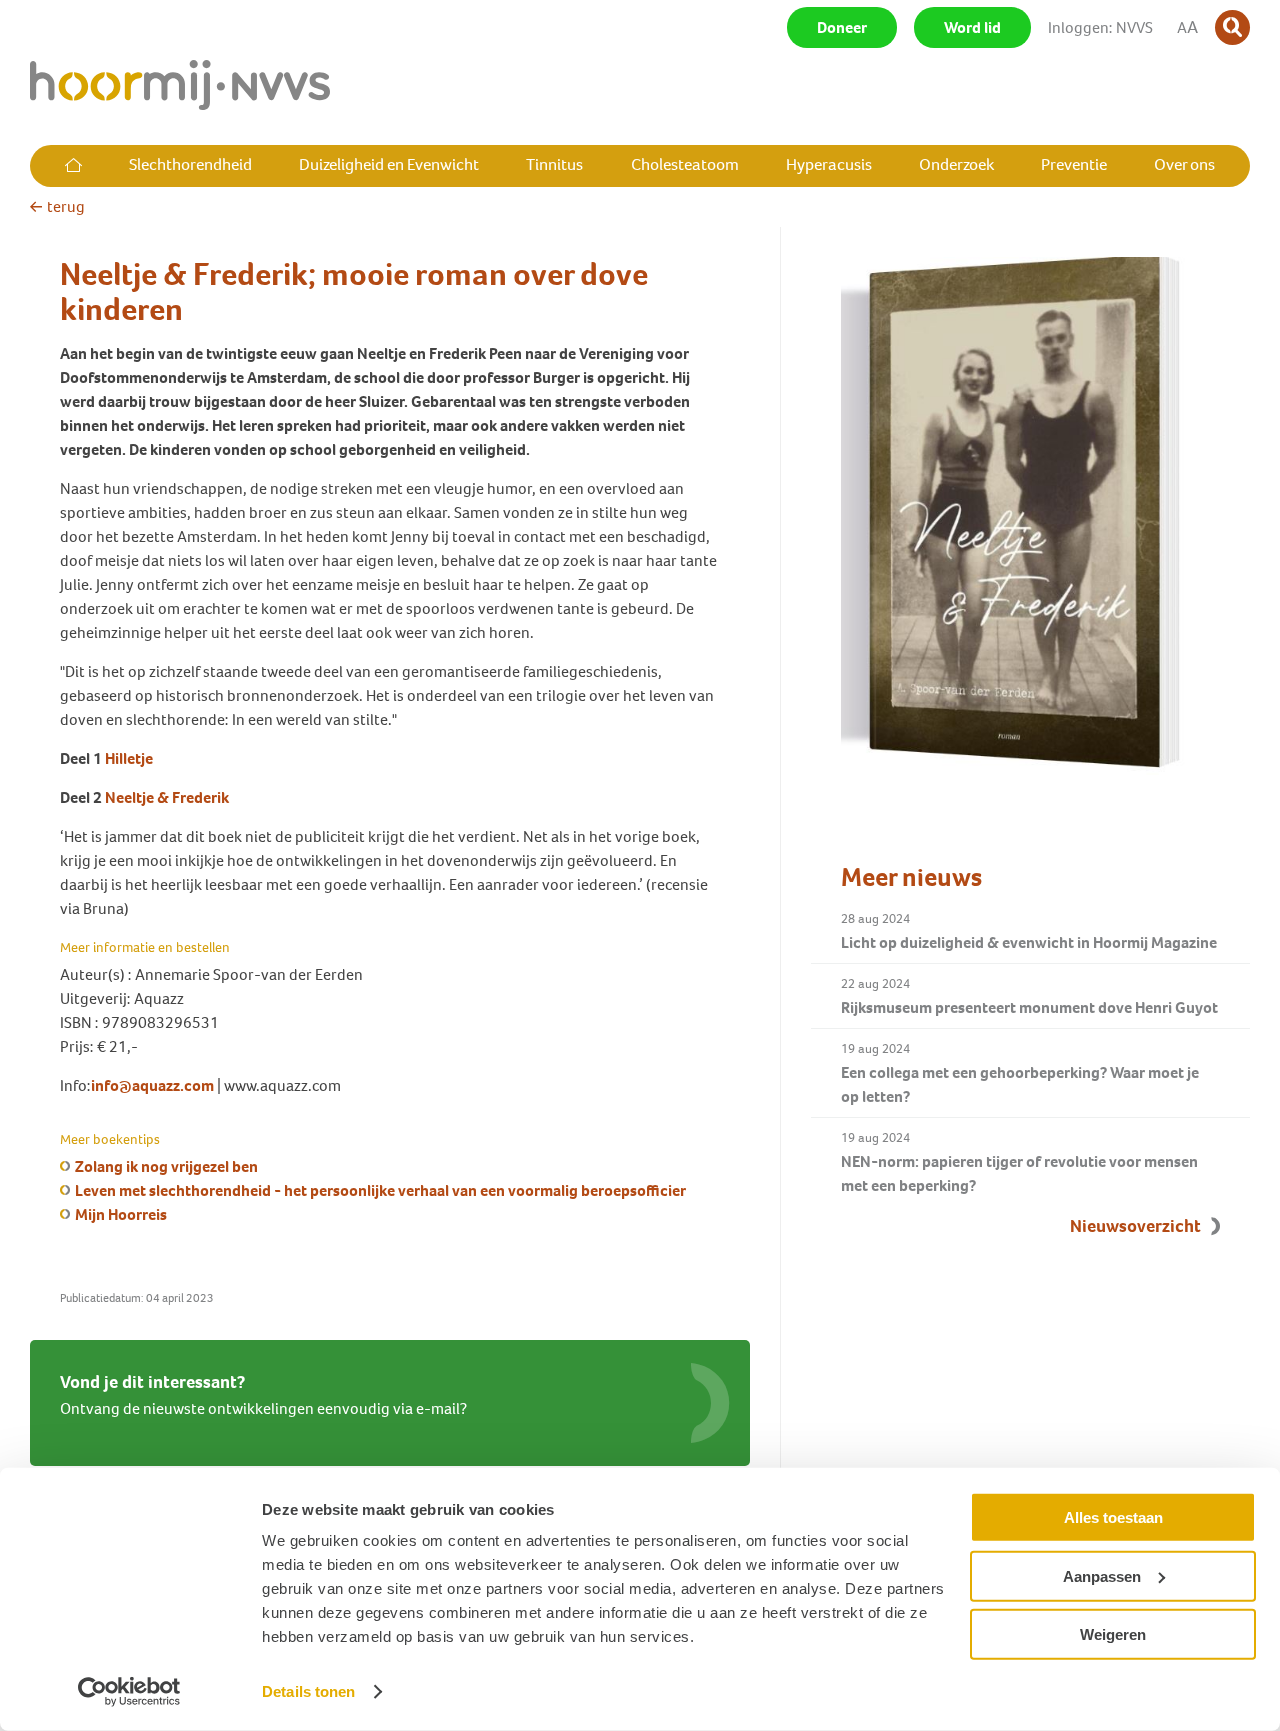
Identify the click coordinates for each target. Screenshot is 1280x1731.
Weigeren (1113, 1634)
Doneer (842, 27)
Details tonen (308, 1691)
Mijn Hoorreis (121, 1214)
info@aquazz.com (152, 1085)
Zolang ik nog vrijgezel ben (166, 1166)
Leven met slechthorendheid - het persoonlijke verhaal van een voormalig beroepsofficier (380, 1190)
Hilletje (129, 758)
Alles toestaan (1113, 1517)
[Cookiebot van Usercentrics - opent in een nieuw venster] (129, 1692)
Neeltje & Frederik (167, 797)
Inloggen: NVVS (1100, 27)
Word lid (972, 27)
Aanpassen (1102, 1575)
